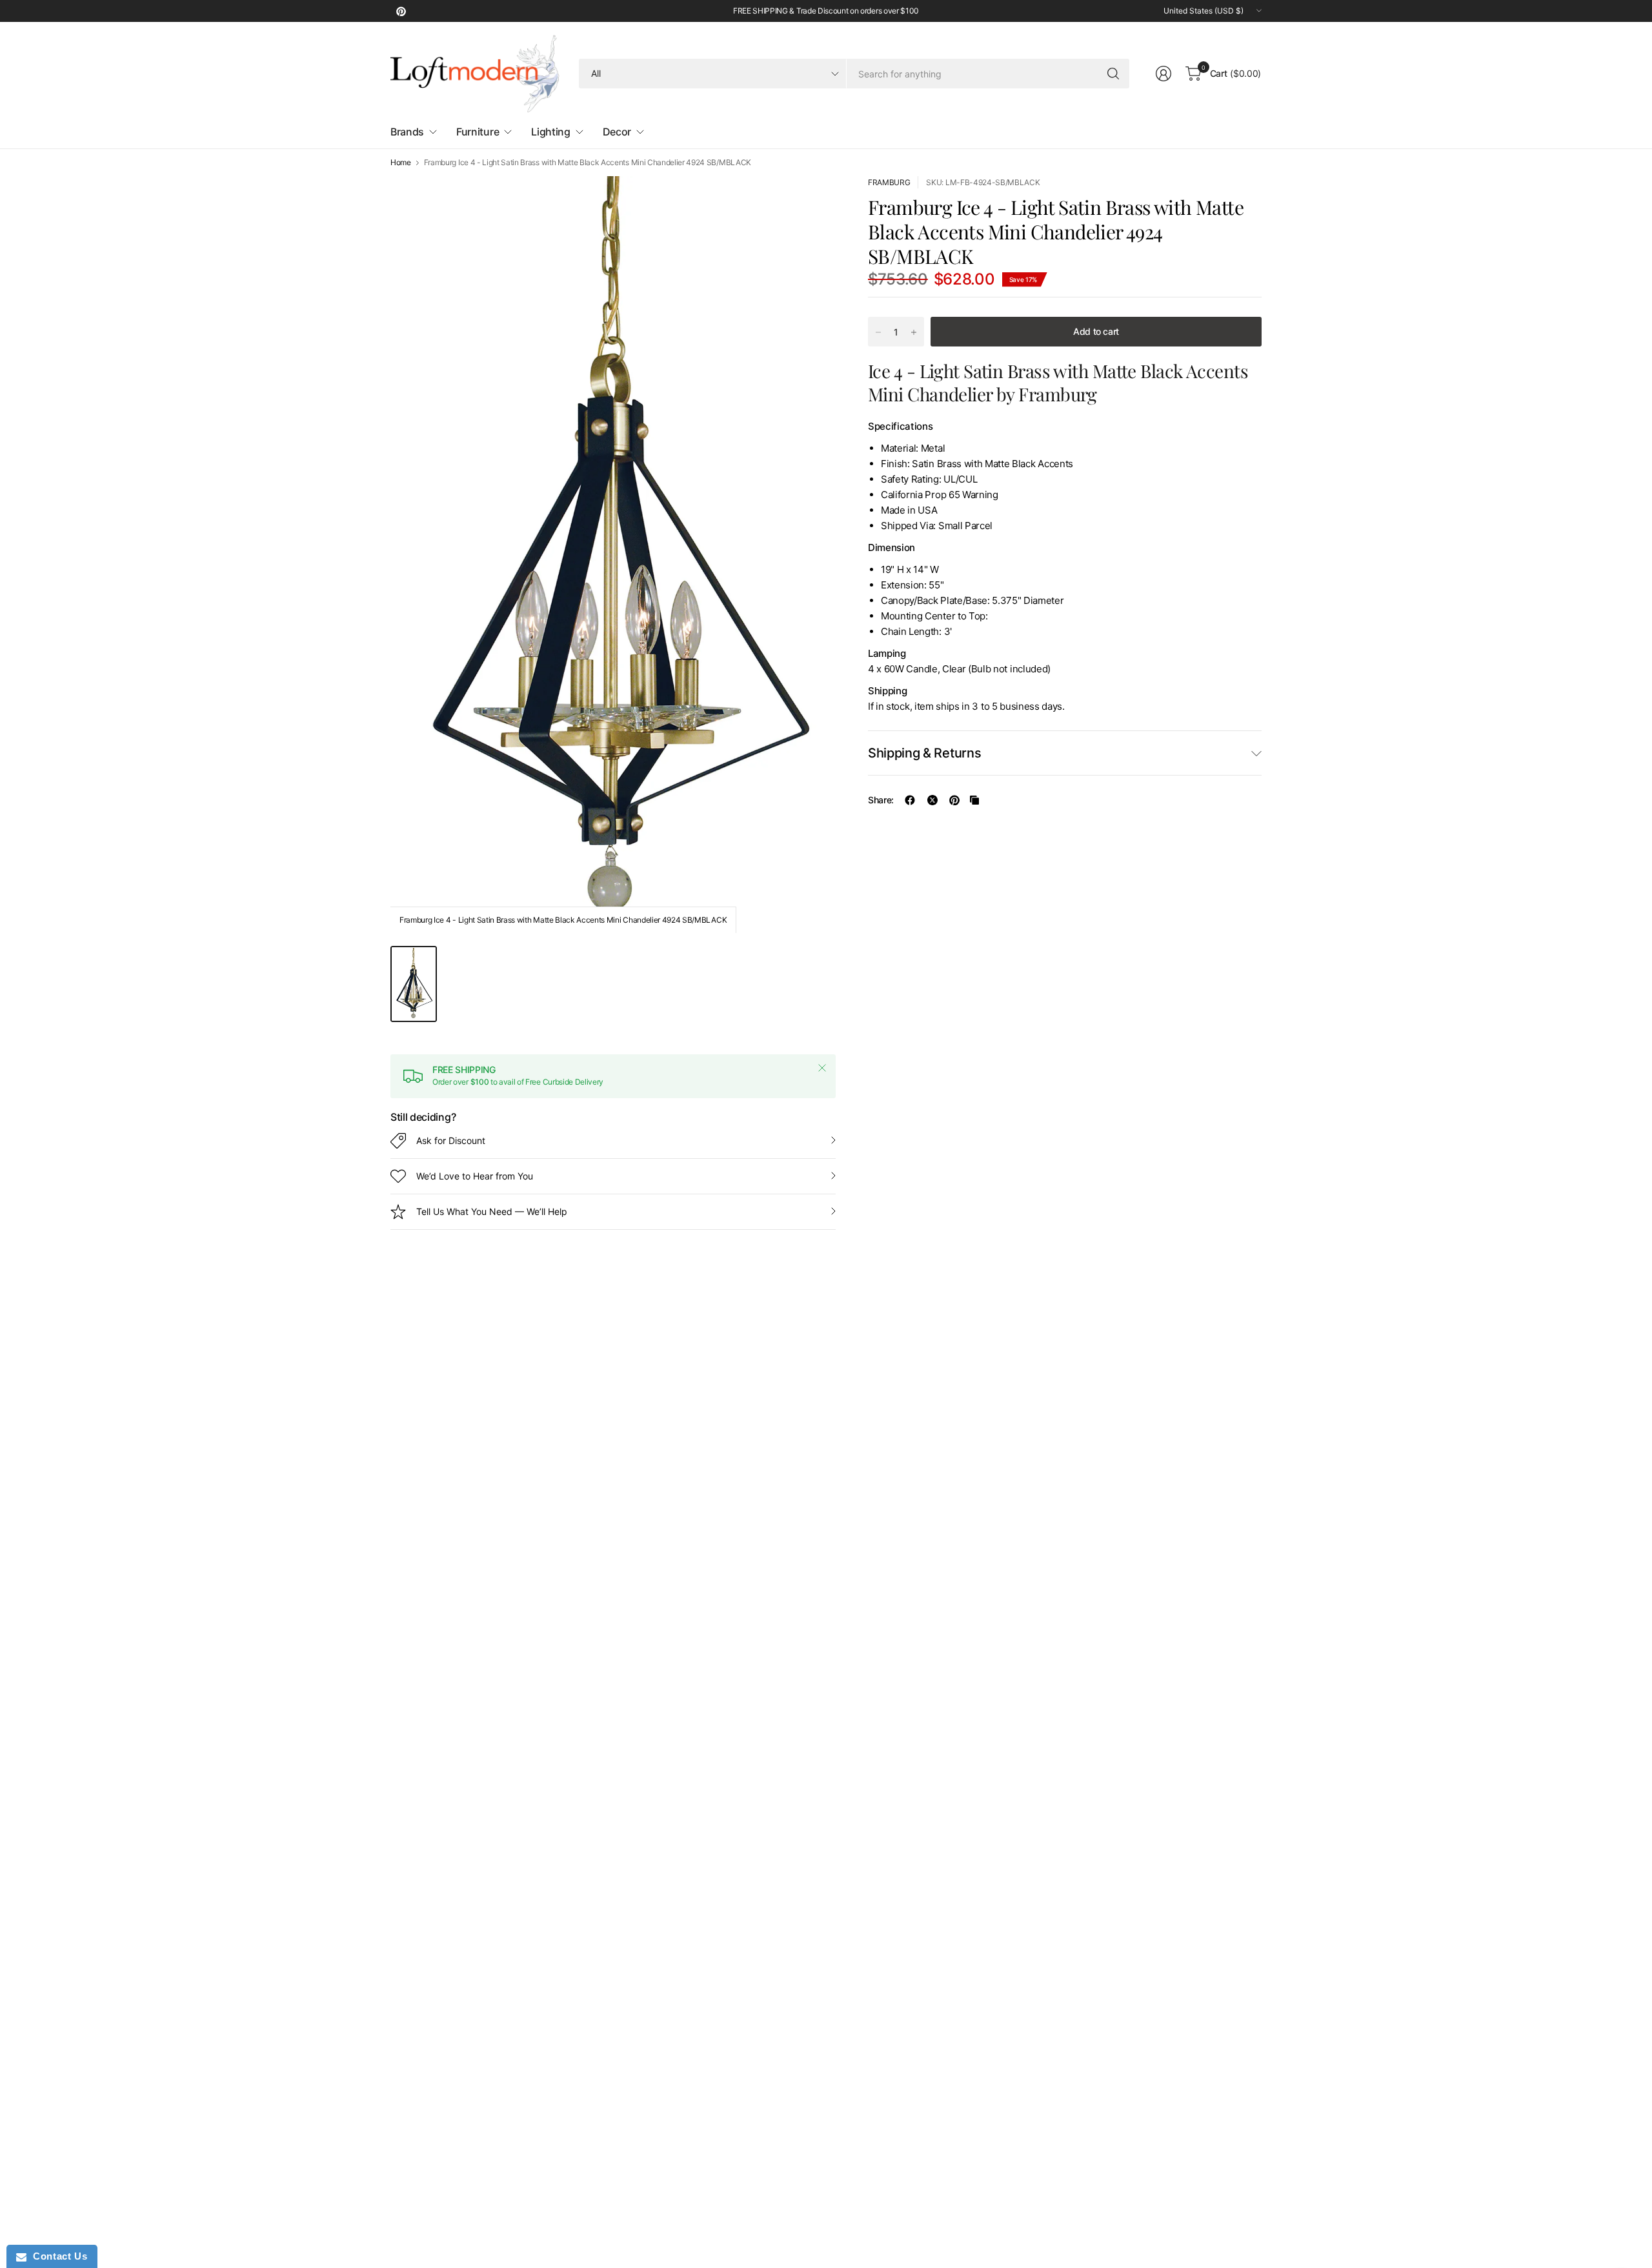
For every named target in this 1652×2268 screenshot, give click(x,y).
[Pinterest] (401, 11)
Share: (881, 800)
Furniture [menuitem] (478, 132)
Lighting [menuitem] (550, 132)
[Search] (1113, 74)
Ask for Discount (451, 1140)
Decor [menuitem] (617, 132)
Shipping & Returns (924, 753)
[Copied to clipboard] (974, 800)
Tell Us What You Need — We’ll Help (492, 1211)
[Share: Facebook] (910, 800)
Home (401, 163)
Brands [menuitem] (407, 132)
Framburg (889, 182)
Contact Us (57, 2256)
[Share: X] (932, 800)
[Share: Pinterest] (954, 800)
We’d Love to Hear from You (475, 1176)
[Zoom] (811, 201)
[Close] (822, 1068)
